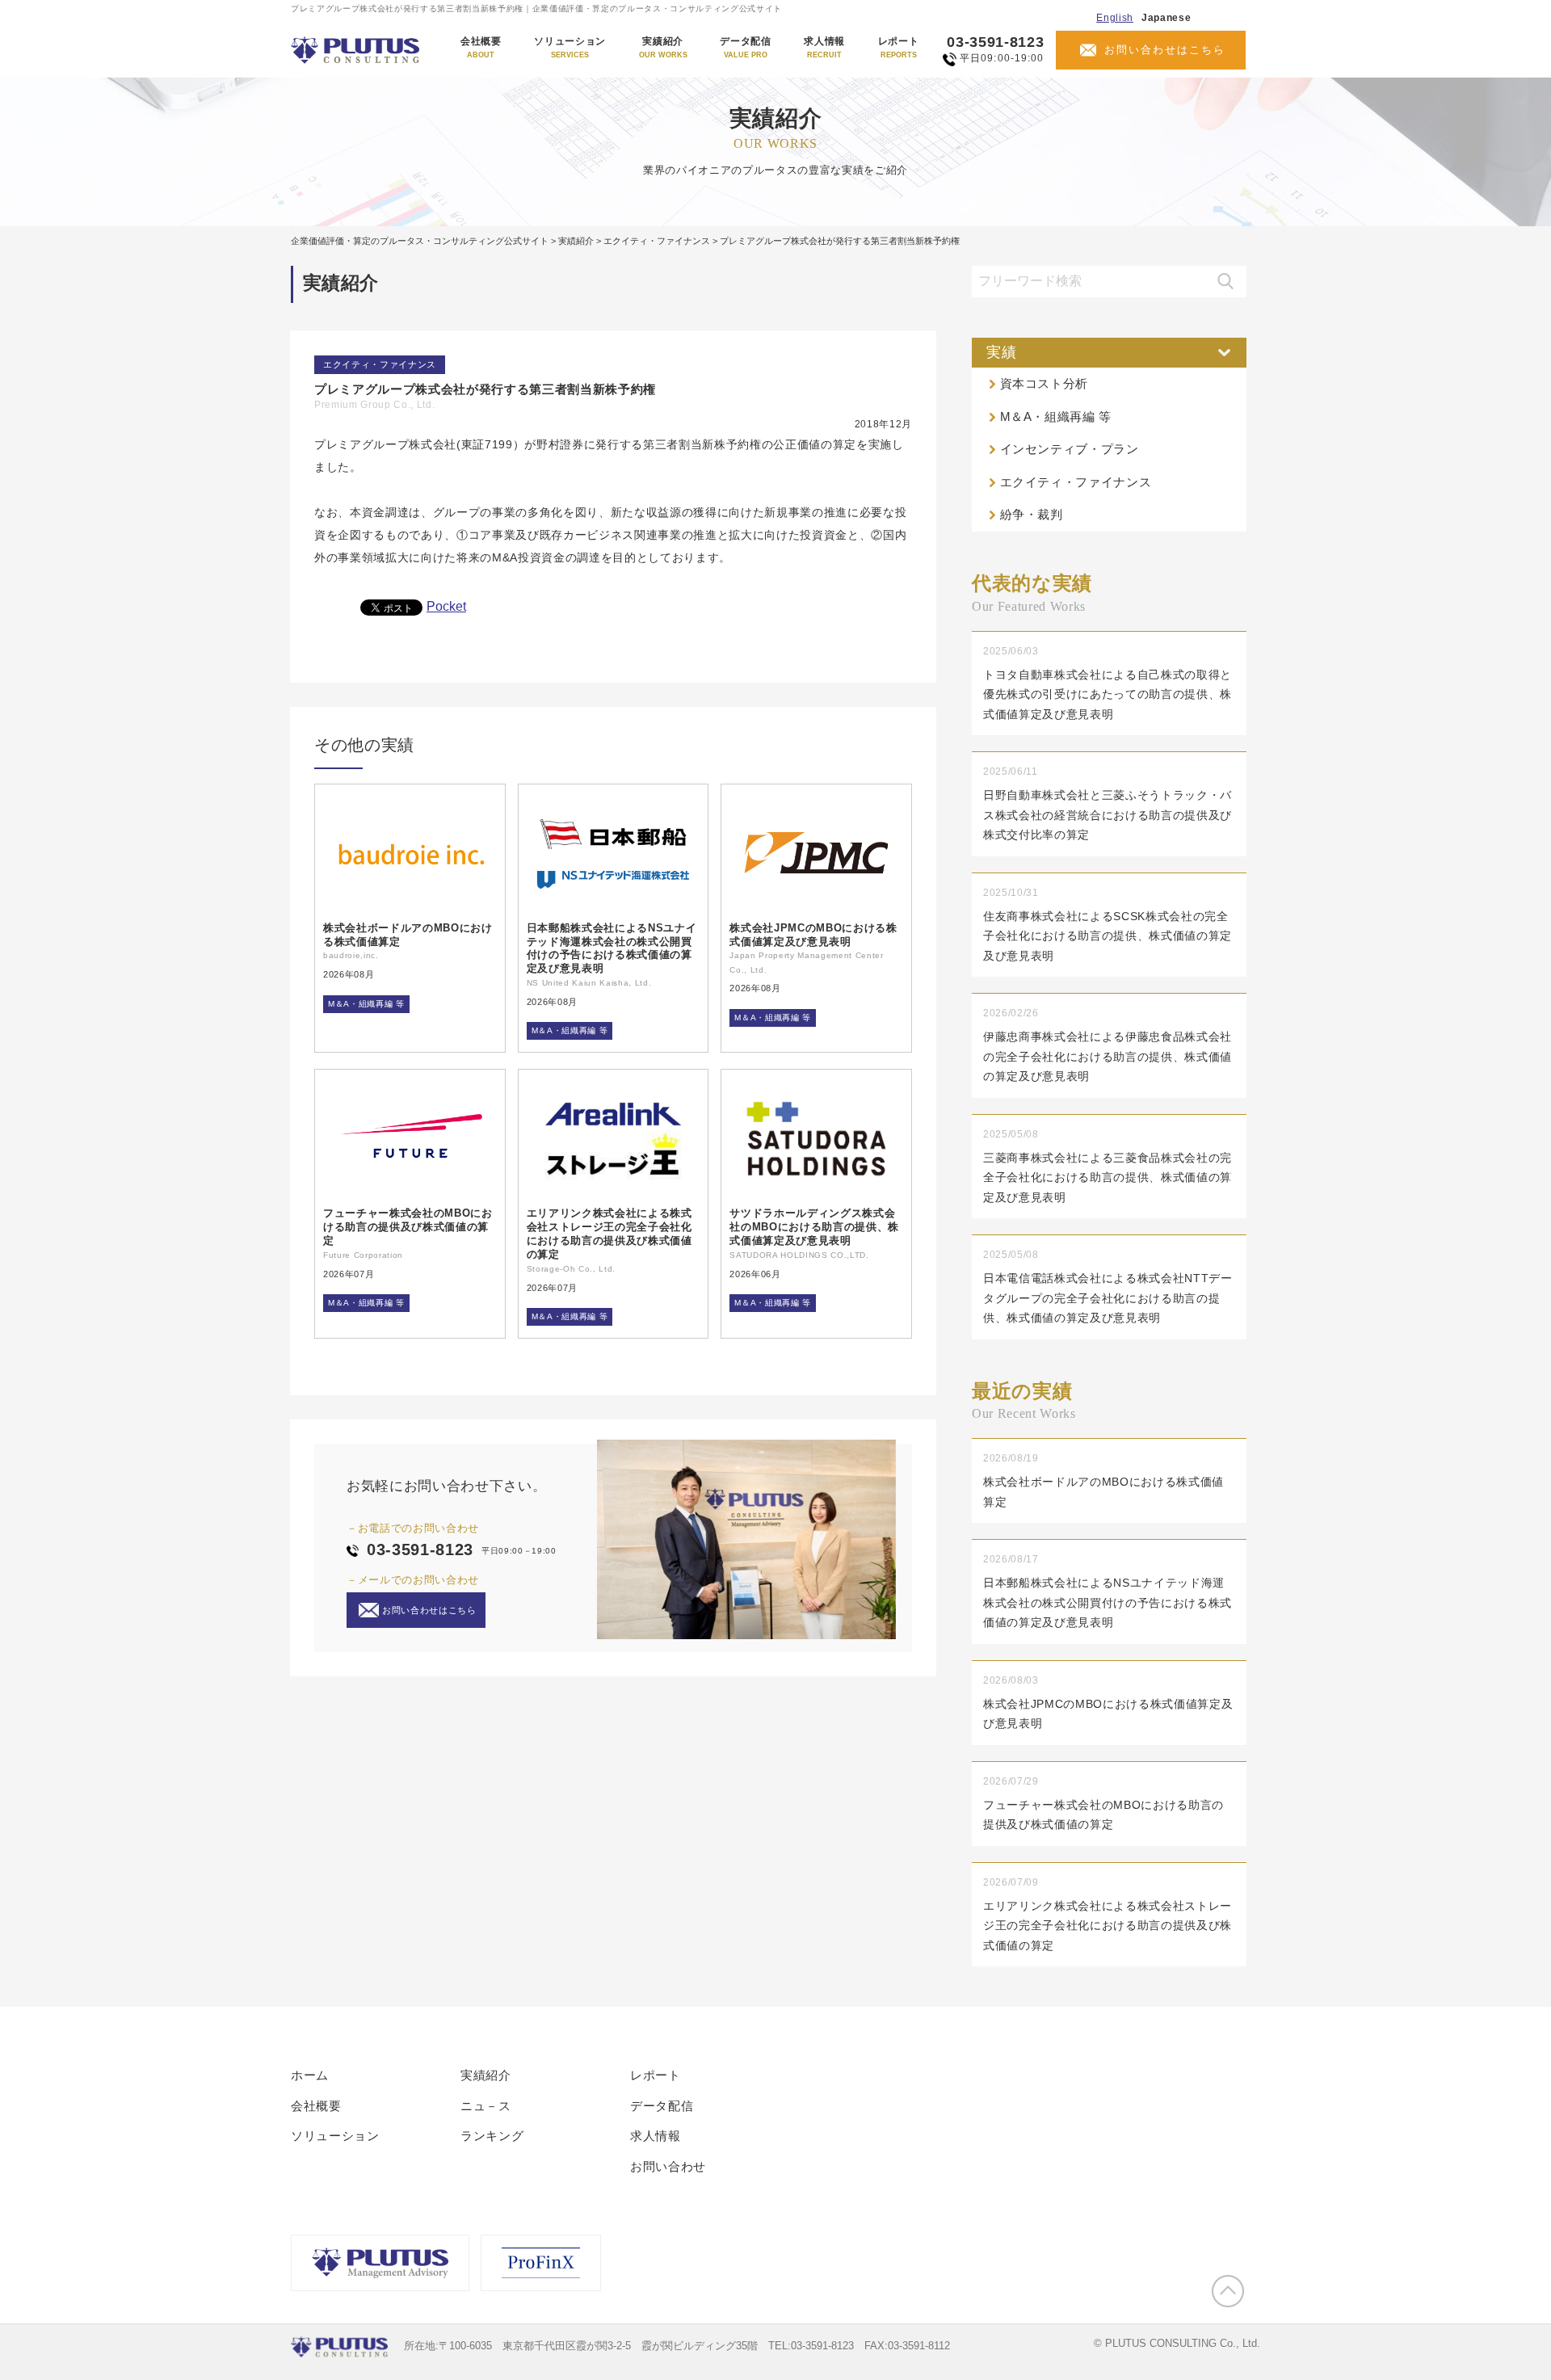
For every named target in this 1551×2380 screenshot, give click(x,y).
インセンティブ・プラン (1070, 449)
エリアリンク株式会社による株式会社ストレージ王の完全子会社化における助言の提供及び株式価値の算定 (609, 1234)
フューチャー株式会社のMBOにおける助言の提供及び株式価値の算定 (408, 1227)
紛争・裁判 (1032, 514)
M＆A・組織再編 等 (366, 1004)
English (1115, 18)
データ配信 (745, 48)
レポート (899, 48)
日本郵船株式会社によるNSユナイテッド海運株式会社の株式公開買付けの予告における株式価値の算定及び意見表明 (612, 948)
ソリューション (570, 48)
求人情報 (824, 48)
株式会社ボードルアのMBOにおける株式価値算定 (408, 935)
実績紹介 (663, 48)
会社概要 (481, 48)
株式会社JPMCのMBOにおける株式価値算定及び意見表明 (813, 935)
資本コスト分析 (1045, 383)
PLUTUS (357, 50)
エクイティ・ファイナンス (380, 364)
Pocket (446, 606)
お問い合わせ (668, 2166)
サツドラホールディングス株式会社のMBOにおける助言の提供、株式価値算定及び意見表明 (814, 1227)
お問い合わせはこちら (1165, 50)
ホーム (310, 2075)
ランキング (492, 2136)
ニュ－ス (486, 2106)
